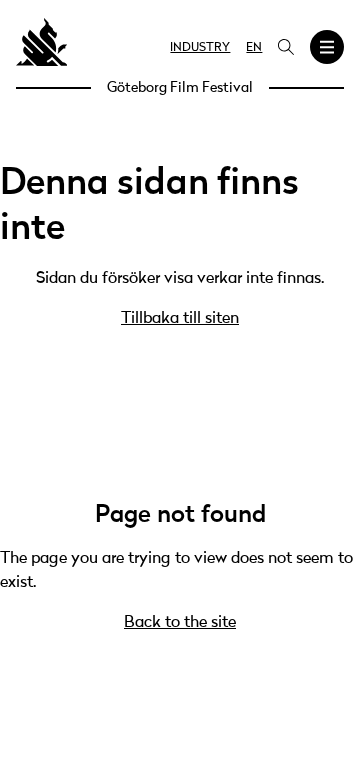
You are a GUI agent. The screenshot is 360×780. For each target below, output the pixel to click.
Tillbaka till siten (180, 319)
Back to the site (180, 623)
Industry (200, 48)
